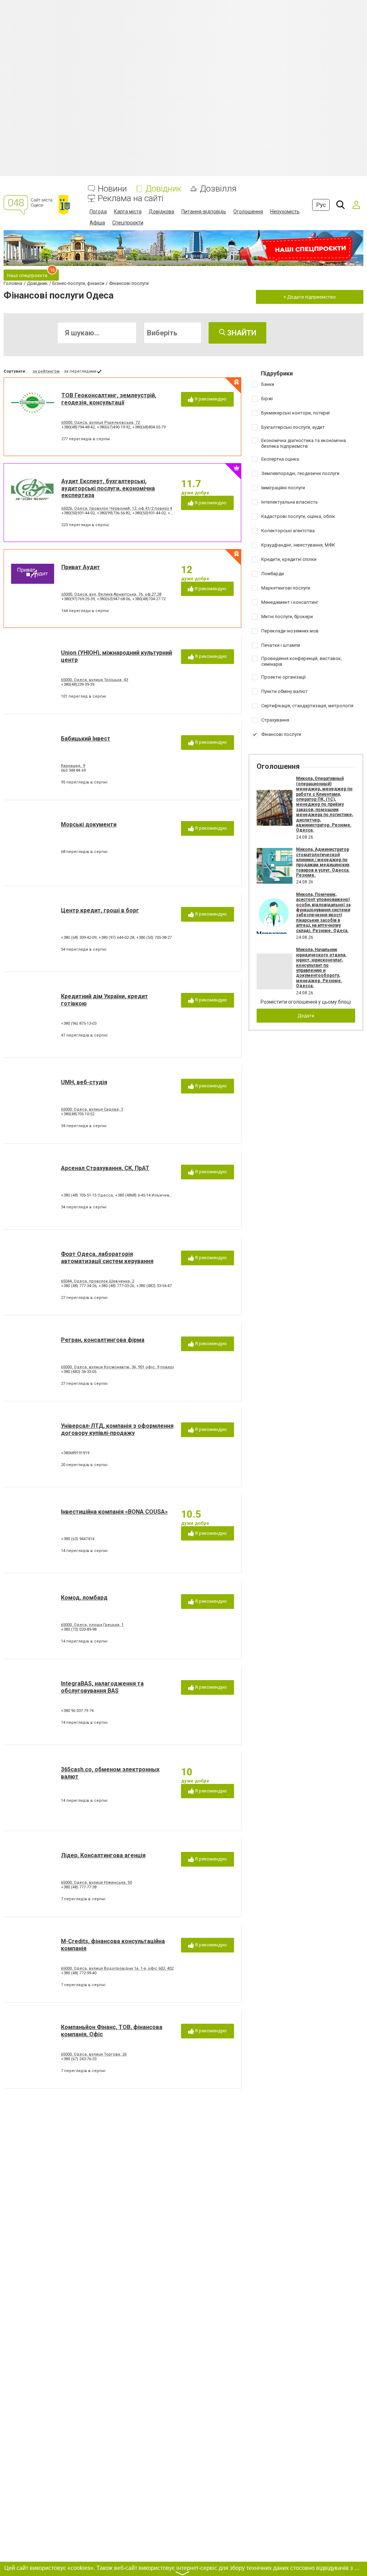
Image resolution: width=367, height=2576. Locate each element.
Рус (321, 205)
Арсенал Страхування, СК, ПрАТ (105, 1168)
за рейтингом (46, 371)
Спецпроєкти (128, 223)
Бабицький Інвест (86, 739)
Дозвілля (218, 189)
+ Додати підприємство (310, 297)
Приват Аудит (81, 567)
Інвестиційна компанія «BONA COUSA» (114, 1512)
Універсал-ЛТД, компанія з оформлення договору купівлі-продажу (117, 1429)
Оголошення (248, 212)
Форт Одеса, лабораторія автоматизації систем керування (107, 1257)
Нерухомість (285, 212)
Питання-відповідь (204, 212)
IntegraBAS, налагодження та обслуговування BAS (102, 1687)
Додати (306, 1016)
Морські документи (89, 824)
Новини (112, 189)
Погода (98, 212)
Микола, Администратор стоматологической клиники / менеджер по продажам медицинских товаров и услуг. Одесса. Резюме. (323, 862)
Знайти (241, 333)
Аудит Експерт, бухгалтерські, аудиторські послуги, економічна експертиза (108, 488)
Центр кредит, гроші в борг (100, 910)
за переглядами (80, 371)
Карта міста (128, 212)
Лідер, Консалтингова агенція (103, 1855)
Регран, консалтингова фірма (103, 1340)
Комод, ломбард (84, 1598)
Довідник (163, 189)
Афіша (97, 223)
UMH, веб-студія (84, 1082)
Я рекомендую (210, 399)
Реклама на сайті (131, 198)
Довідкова (161, 212)
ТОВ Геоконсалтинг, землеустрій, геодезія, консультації (109, 399)
